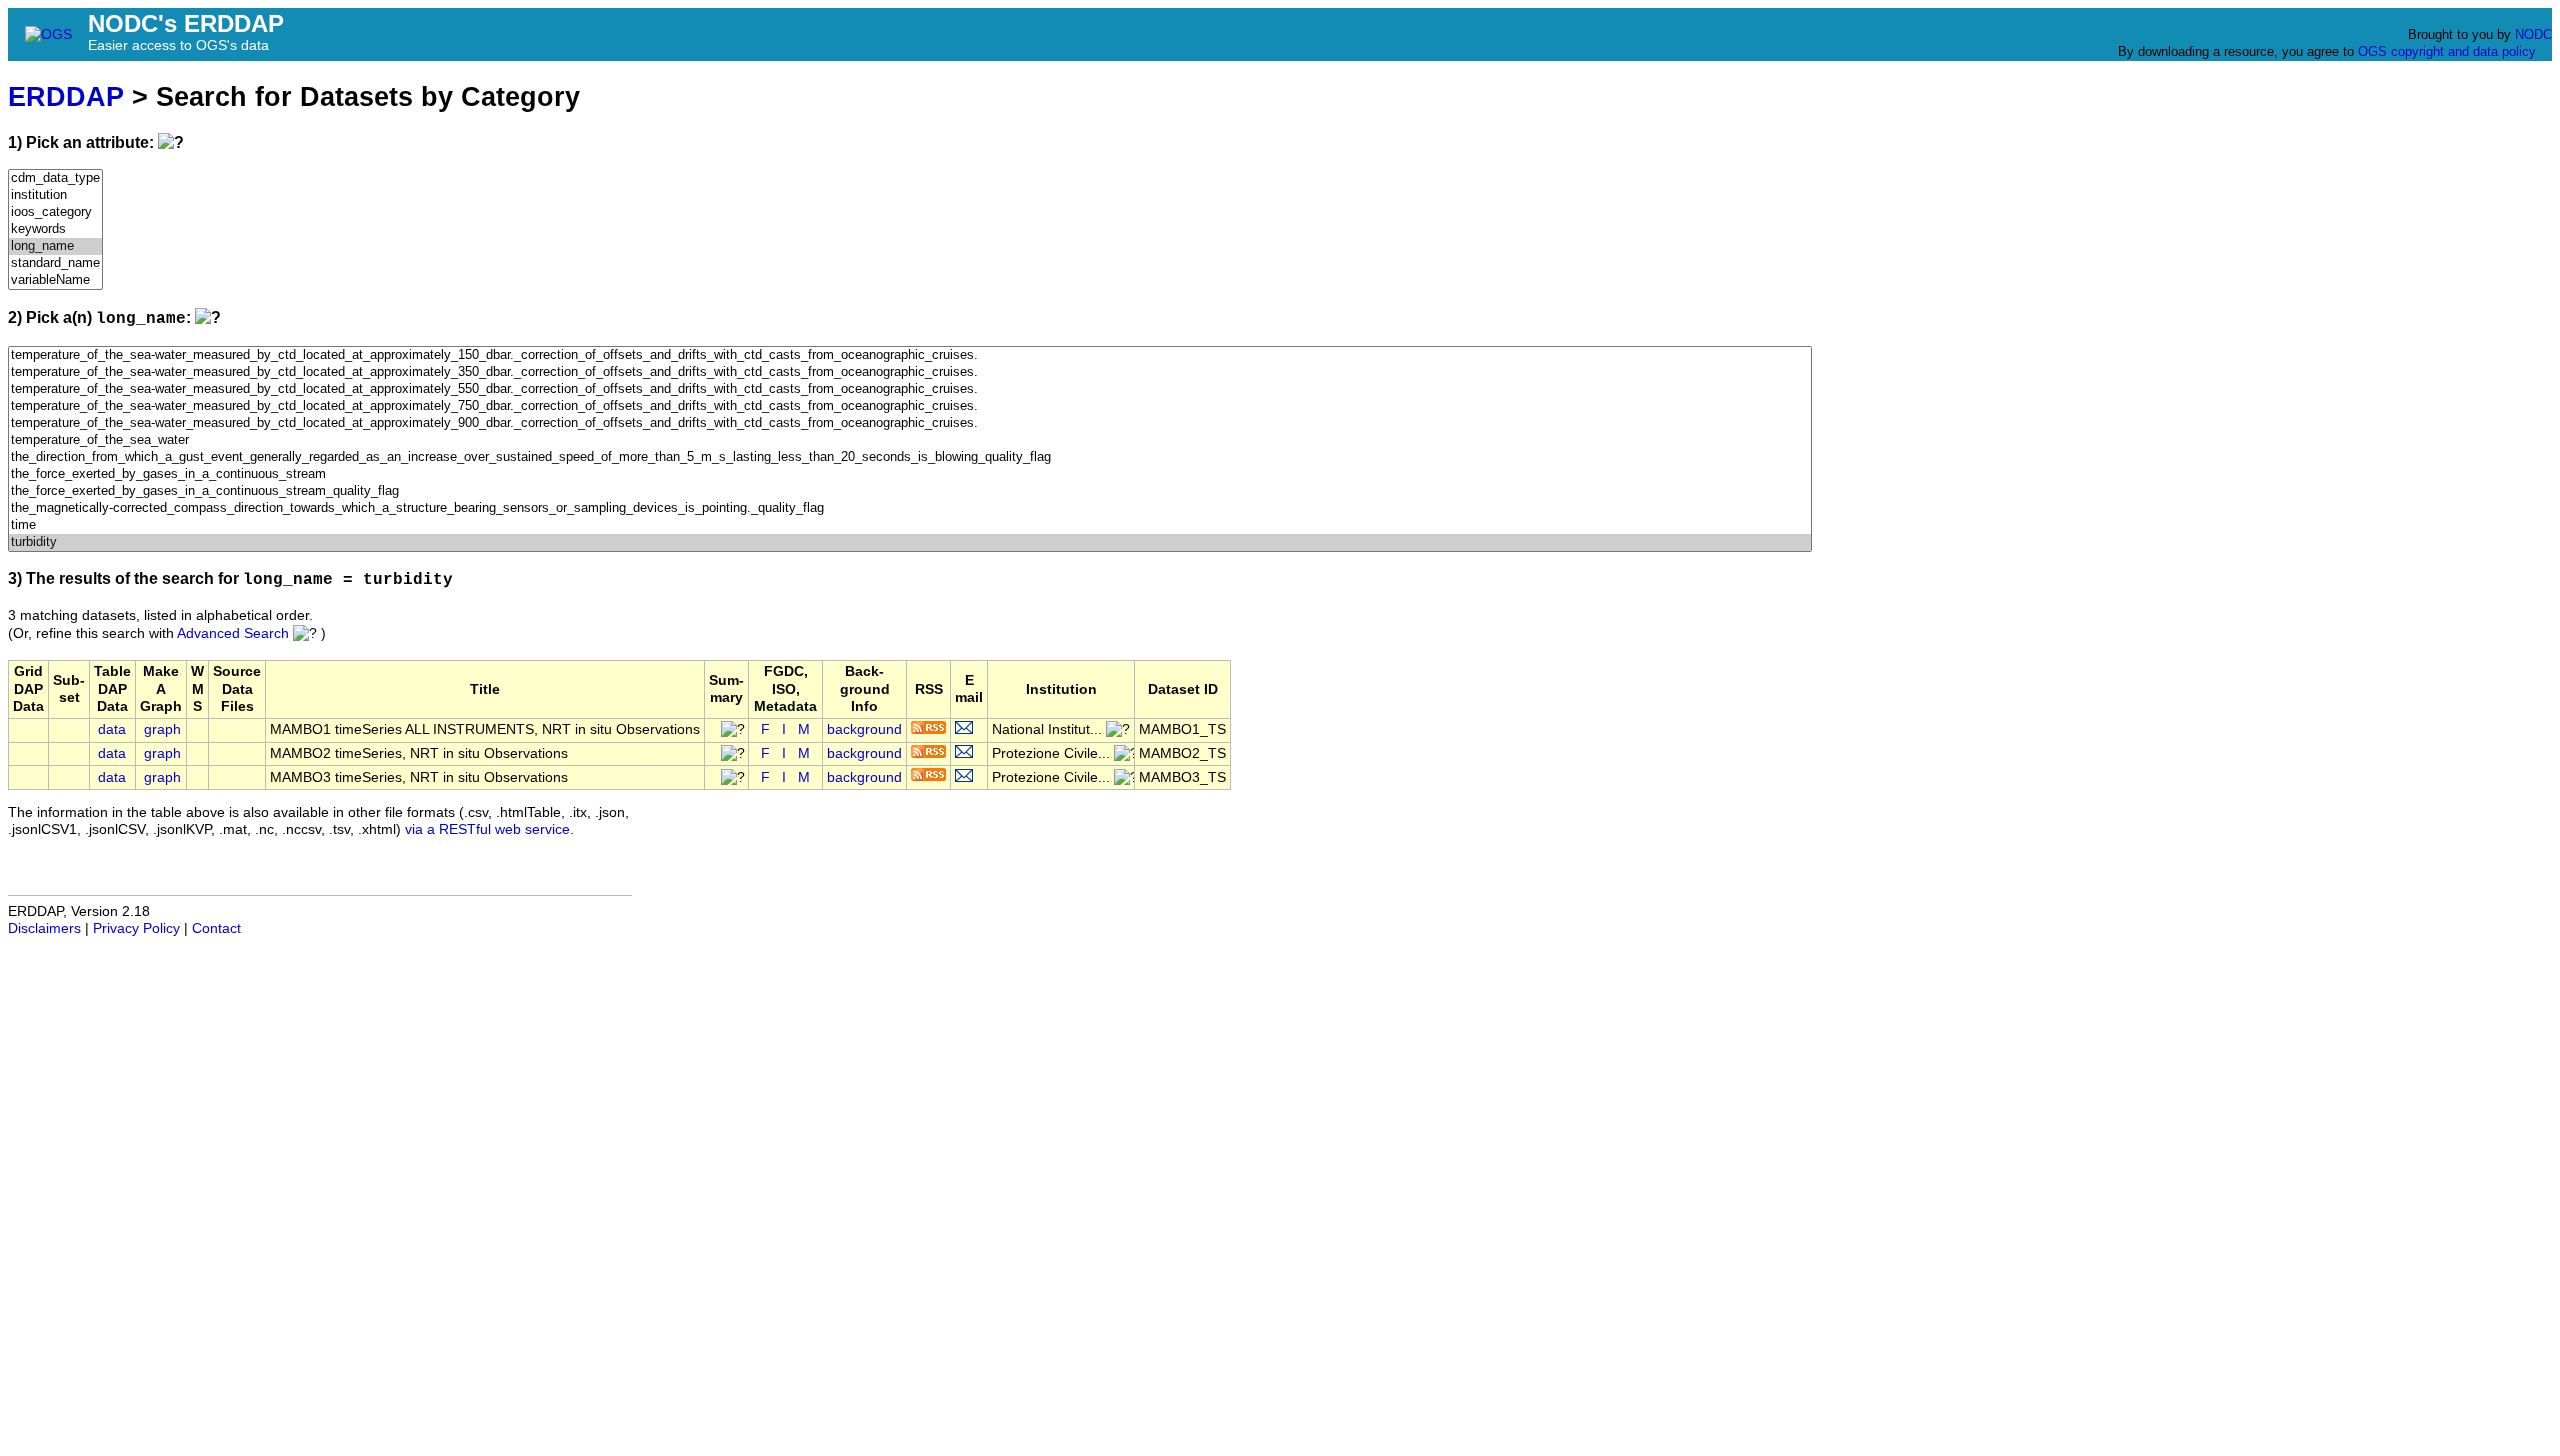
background (864, 729)
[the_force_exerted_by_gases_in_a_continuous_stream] (910, 474)
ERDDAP (66, 96)
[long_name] (55, 246)
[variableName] (55, 280)
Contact (216, 928)
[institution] (55, 195)
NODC (2533, 34)
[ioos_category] (55, 212)
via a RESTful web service (487, 829)
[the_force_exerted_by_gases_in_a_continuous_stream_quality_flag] (910, 491)
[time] (910, 525)
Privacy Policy (136, 928)
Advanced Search (233, 633)
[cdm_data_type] (55, 178)
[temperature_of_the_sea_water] (910, 440)
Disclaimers (44, 928)
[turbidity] (910, 542)
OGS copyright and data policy (2447, 51)
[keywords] (55, 229)
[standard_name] (55, 263)
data (112, 729)
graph (162, 729)
